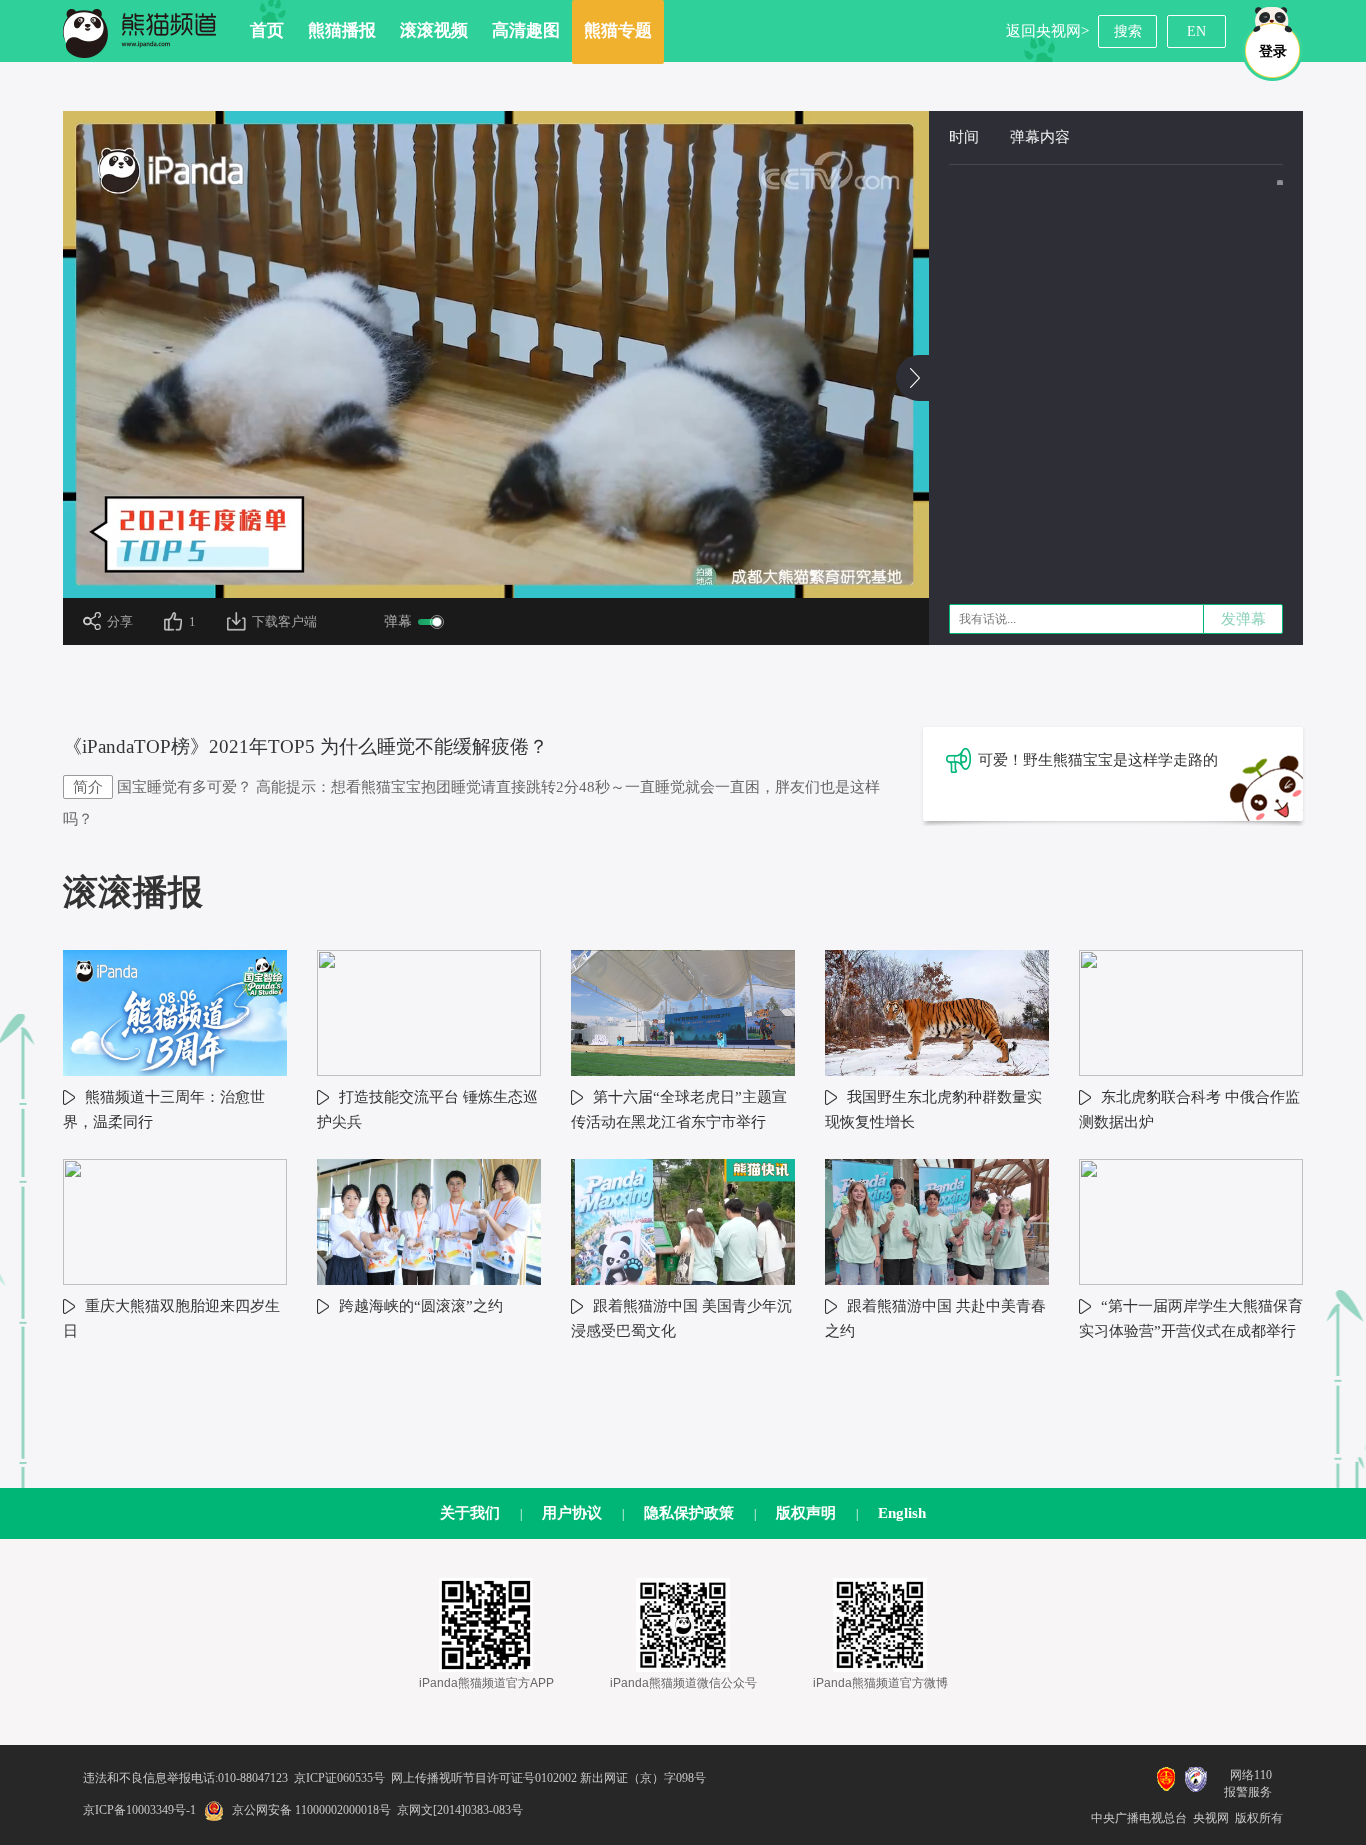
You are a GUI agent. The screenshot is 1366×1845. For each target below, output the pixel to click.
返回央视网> (1047, 31)
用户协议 (572, 1513)
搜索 (1128, 31)
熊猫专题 (618, 30)
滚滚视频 (434, 30)
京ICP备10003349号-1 (139, 1810)
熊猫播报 (342, 30)
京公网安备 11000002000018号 (311, 1810)
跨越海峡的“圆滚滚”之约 (421, 1306)
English (902, 1513)
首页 (267, 30)
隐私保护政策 (689, 1513)
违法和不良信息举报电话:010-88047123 (185, 1778)
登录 (1273, 51)
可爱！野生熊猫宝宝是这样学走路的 (1098, 760)
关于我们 (470, 1513)
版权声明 (806, 1513)
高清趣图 (526, 30)
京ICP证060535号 (339, 1778)
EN (1196, 31)
